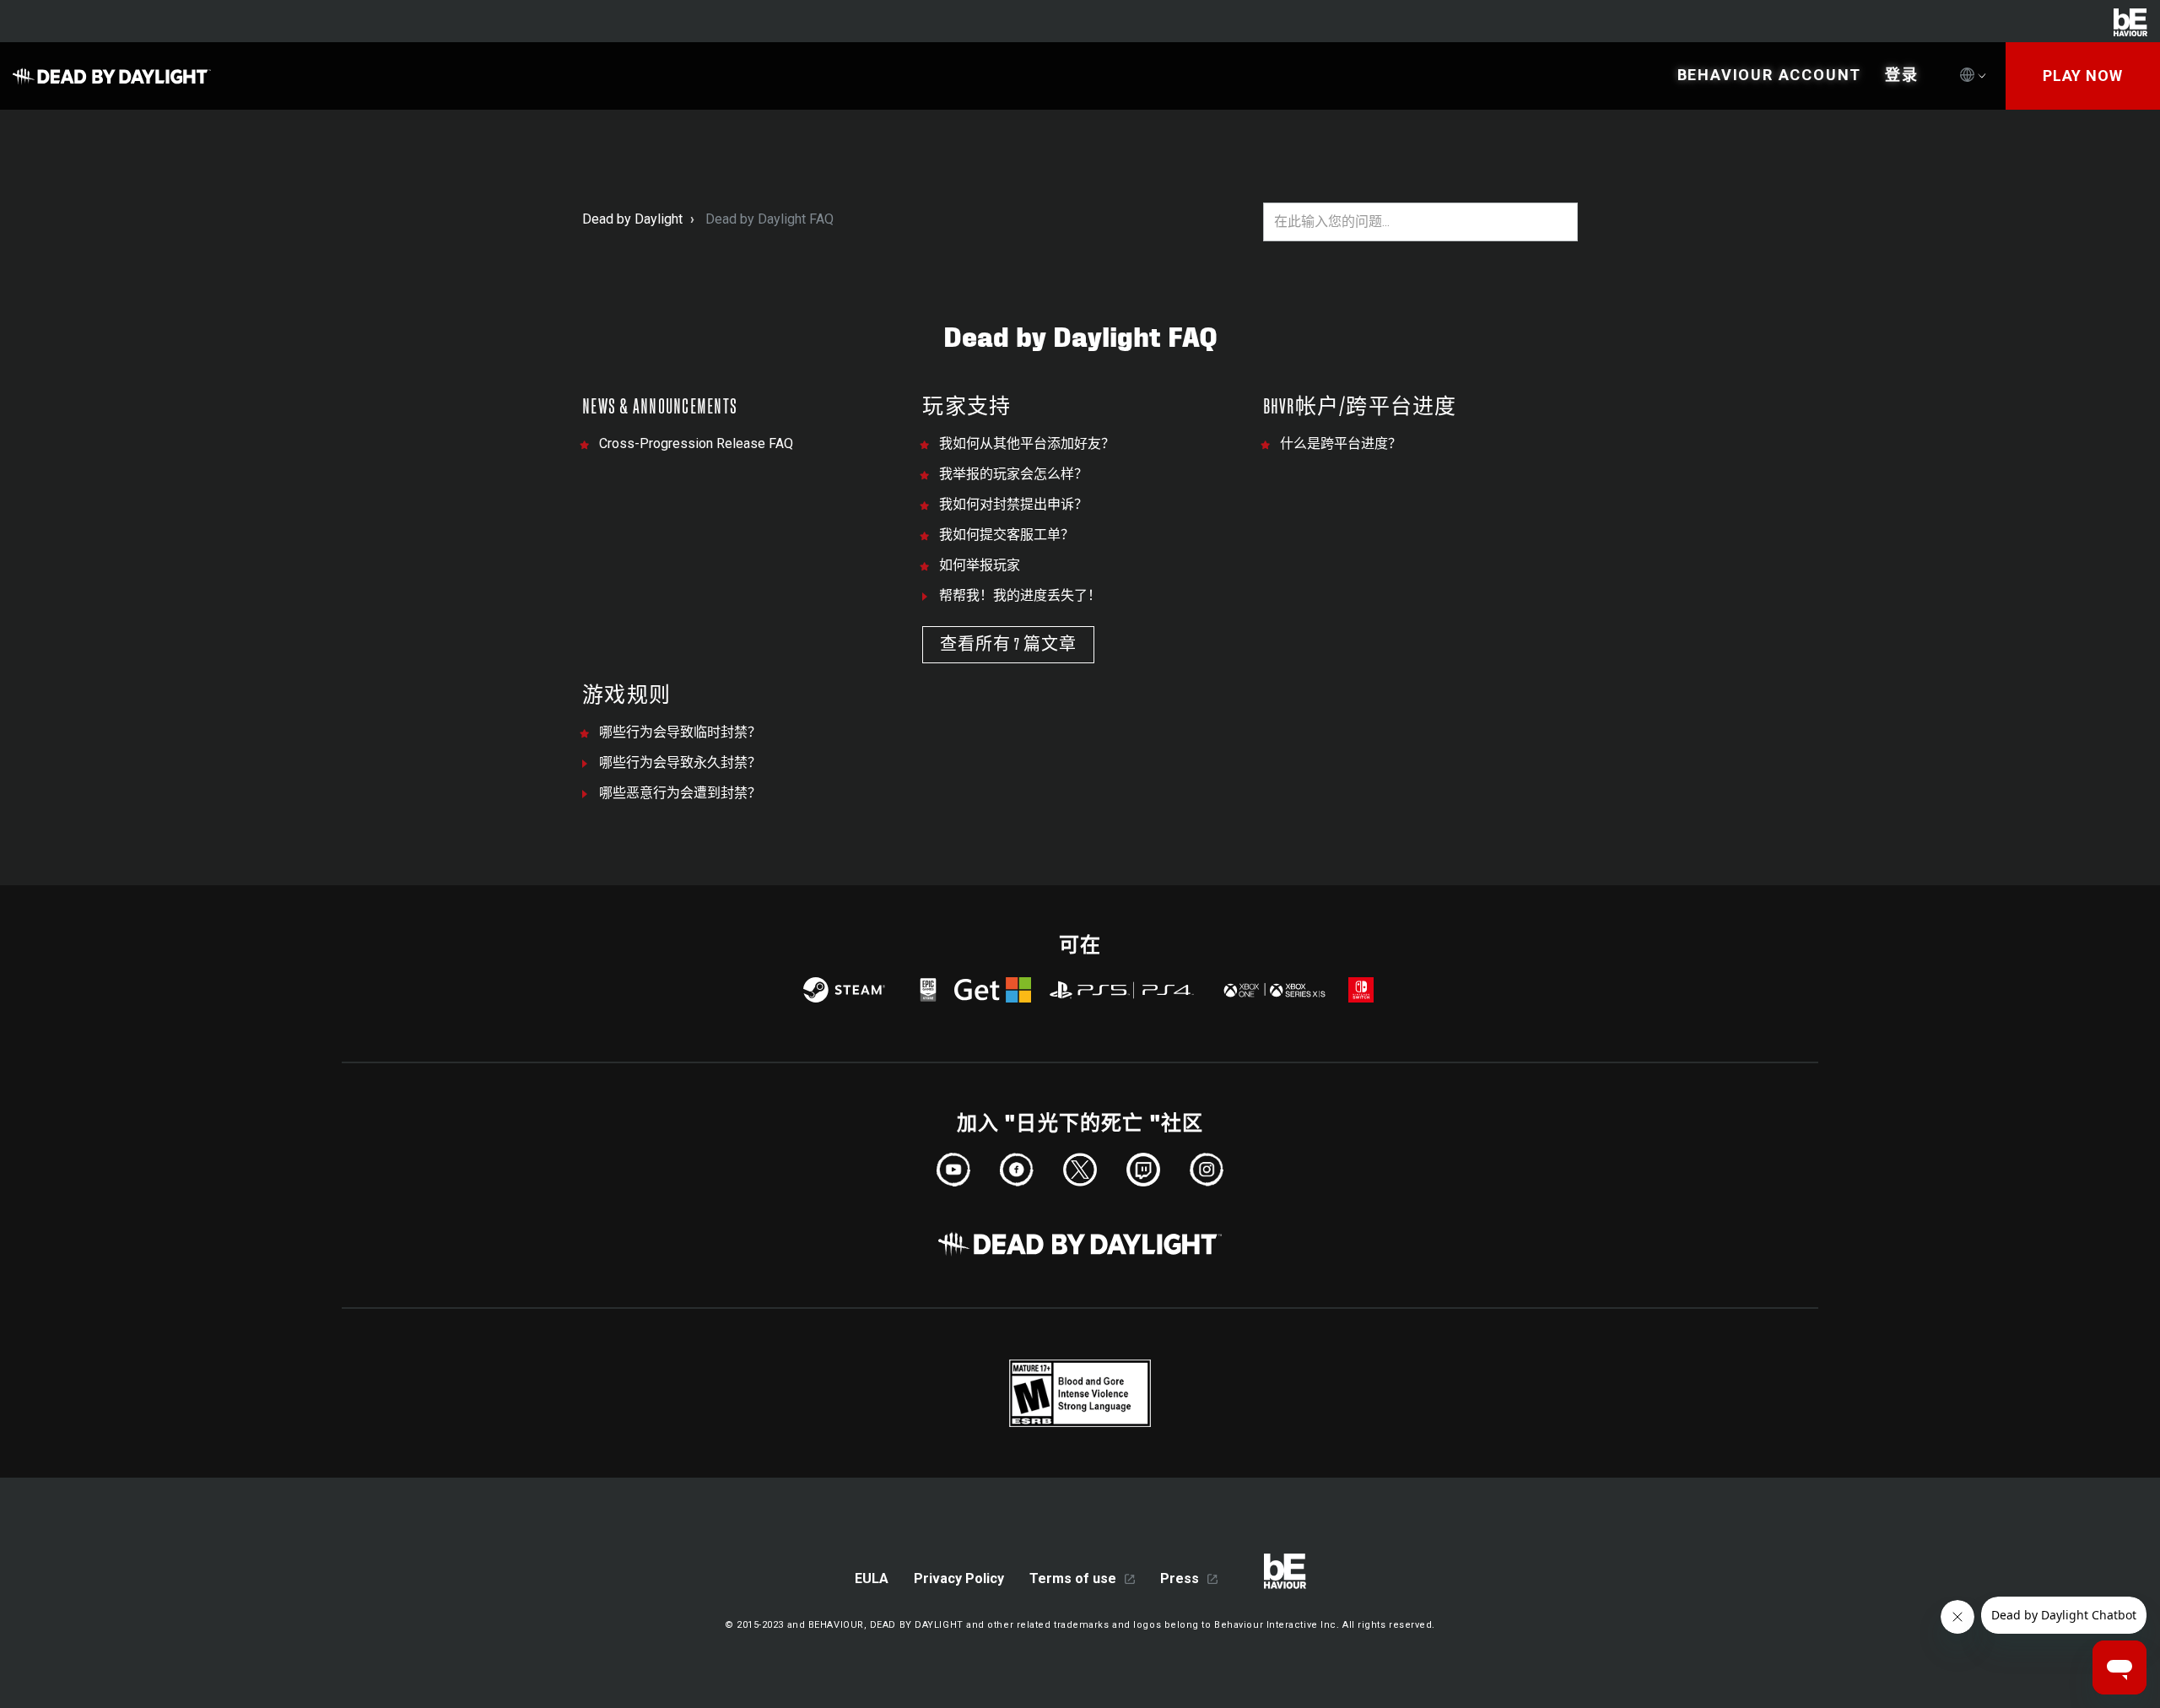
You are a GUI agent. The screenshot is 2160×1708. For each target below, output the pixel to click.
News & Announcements (660, 407)
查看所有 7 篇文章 (1008, 645)
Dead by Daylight (632, 219)
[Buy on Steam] (844, 990)
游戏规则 (626, 696)
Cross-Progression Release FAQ (696, 443)
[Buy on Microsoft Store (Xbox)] (1273, 990)
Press (1180, 1578)
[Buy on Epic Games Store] (928, 990)
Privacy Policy (959, 1578)
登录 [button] (1902, 75)
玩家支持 (967, 407)
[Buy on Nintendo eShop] (1361, 990)
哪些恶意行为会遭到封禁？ (680, 793)
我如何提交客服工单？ (1007, 535)
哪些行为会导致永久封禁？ (680, 762)
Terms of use (1073, 1578)
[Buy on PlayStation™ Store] (1123, 990)
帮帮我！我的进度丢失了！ (1020, 595)
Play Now (2083, 76)
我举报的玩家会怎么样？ (1013, 474)
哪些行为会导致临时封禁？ (680, 732)
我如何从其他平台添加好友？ (1027, 443)
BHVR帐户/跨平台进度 (1360, 407)
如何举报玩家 (980, 565)
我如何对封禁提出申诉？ (1013, 504)
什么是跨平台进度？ (1341, 443)
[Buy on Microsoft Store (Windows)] (993, 990)
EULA (872, 1578)
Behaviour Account (1770, 75)
